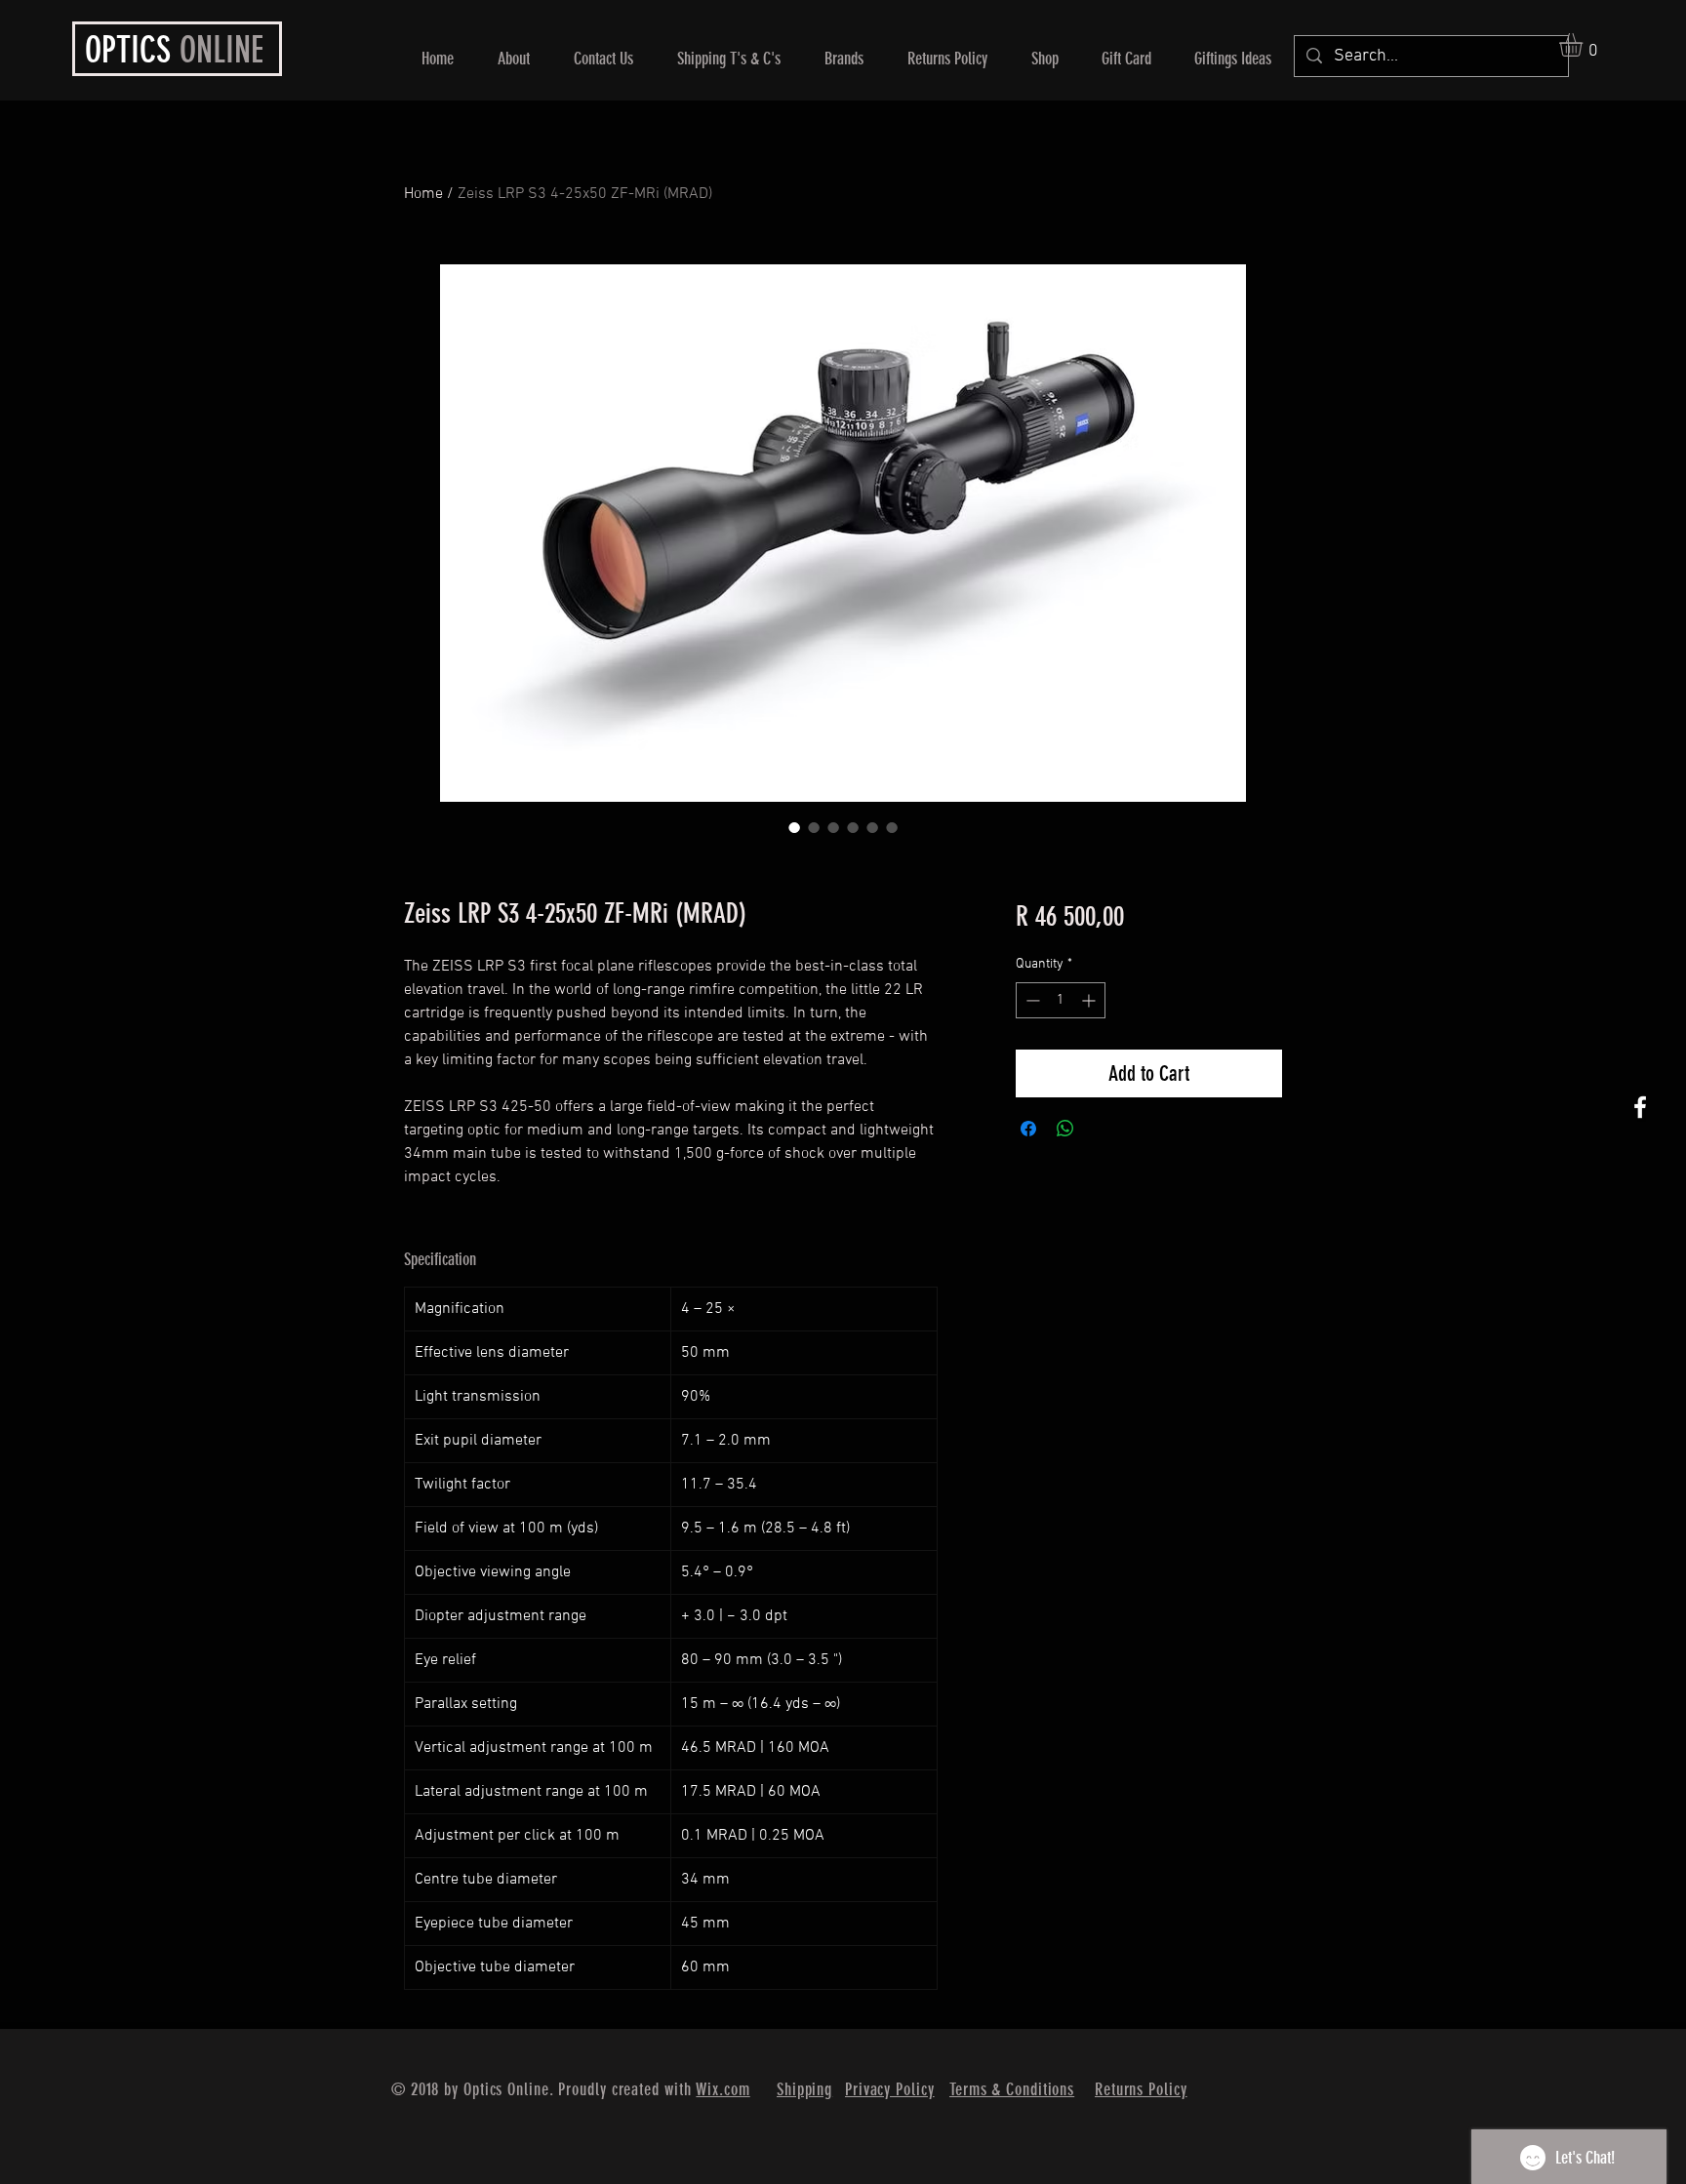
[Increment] (1090, 1000)
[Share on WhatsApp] (1065, 1129)
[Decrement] (1031, 1000)
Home (423, 194)
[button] (1585, 45)
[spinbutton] (1061, 1000)
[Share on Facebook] (1028, 1129)
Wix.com (723, 2089)
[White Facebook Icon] (1640, 1107)
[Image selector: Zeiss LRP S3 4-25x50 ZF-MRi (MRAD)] (794, 827)
